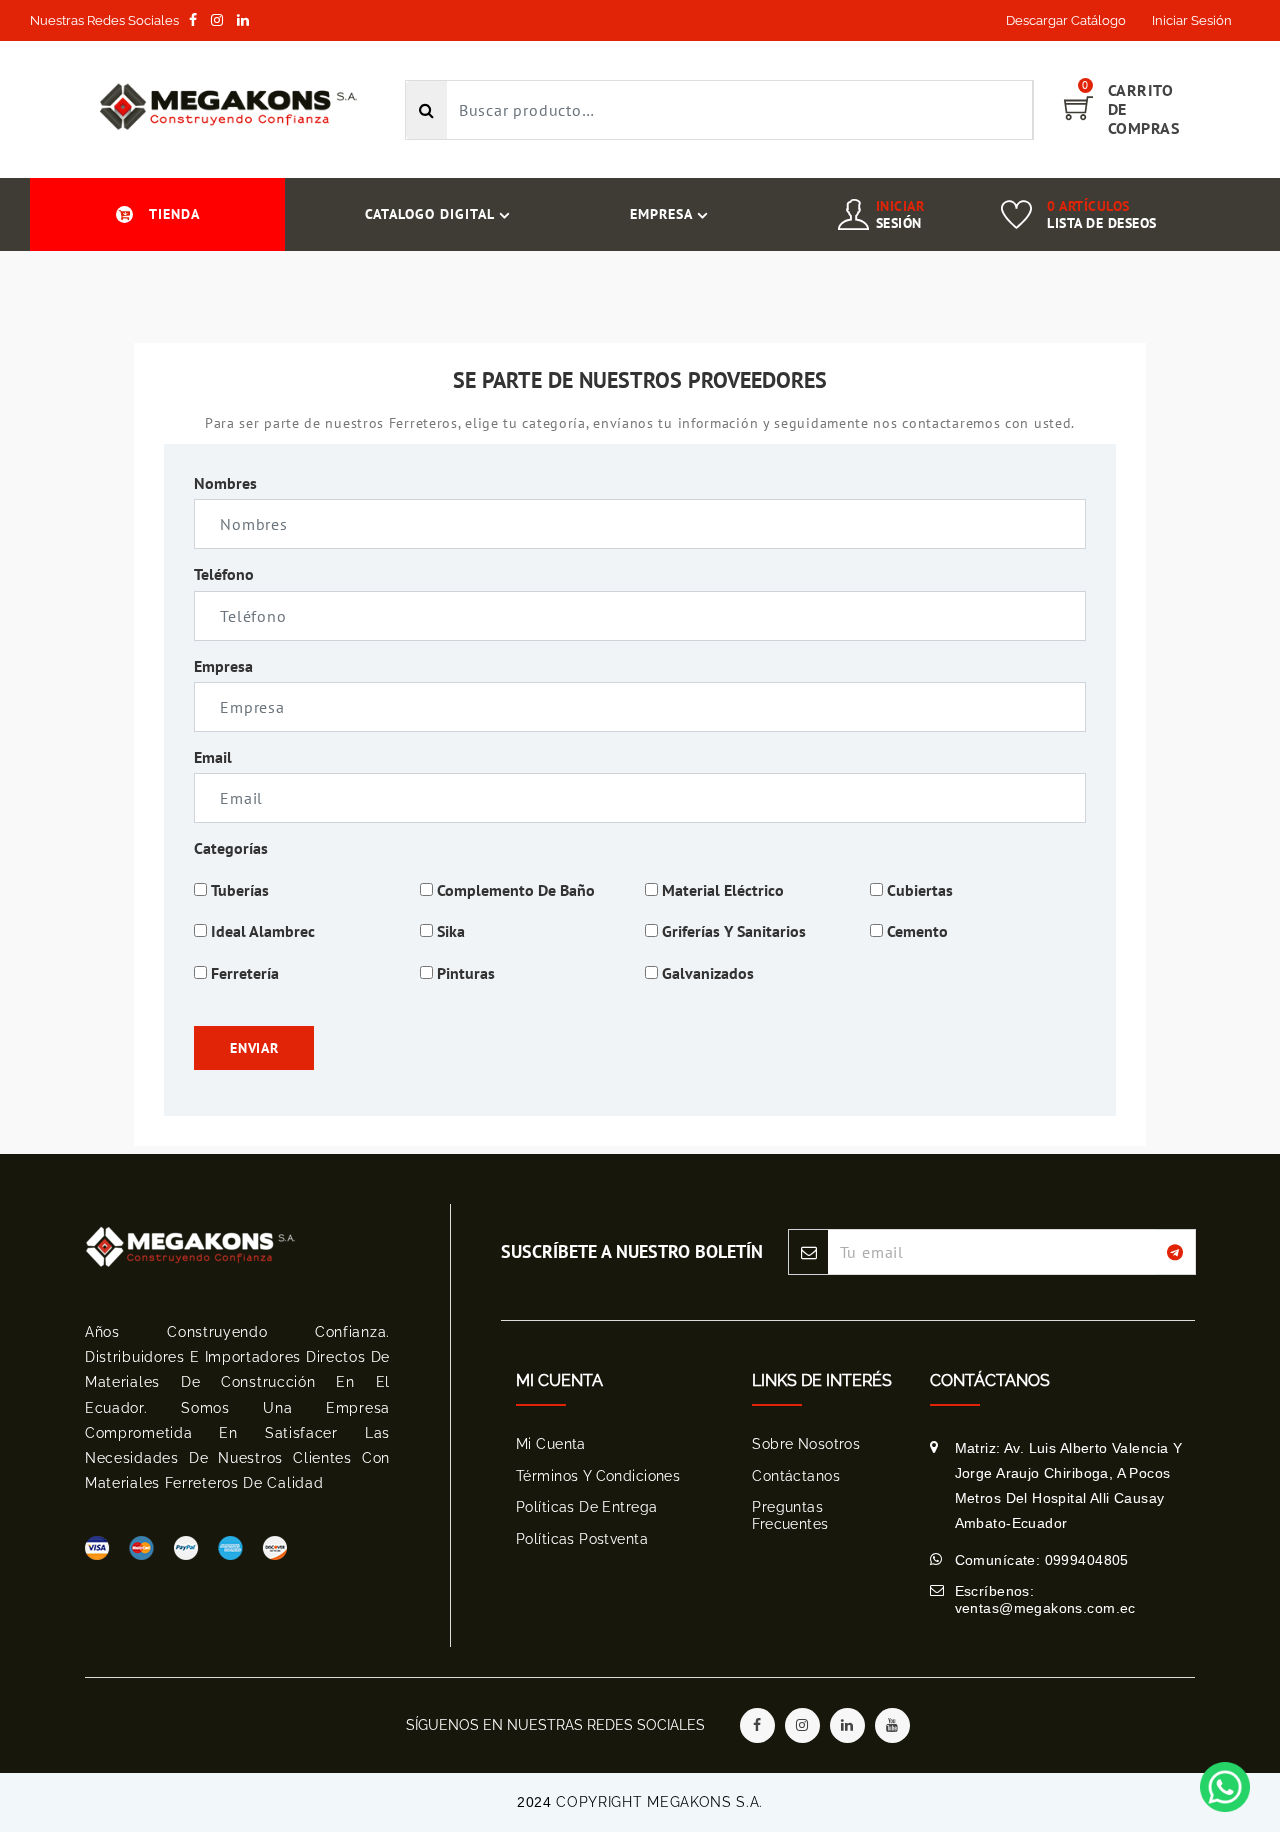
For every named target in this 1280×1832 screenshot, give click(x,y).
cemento (917, 931)
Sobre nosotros (806, 1444)
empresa (223, 666)
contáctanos (796, 1476)
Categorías (231, 848)
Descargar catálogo (1066, 20)
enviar (254, 1048)
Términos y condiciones (598, 1476)
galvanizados (708, 973)
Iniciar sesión (1192, 20)
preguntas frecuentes (790, 1515)
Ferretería (245, 973)
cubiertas (920, 890)
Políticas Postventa (582, 1539)
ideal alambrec (263, 931)
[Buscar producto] (426, 110)
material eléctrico (723, 890)
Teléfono (224, 574)
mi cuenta (551, 1444)
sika (451, 931)
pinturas (466, 973)
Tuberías (240, 890)
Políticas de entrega (586, 1507)
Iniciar (900, 214)
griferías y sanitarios (734, 931)
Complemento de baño (516, 890)
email (213, 757)
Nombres (225, 483)
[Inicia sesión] (853, 222)
